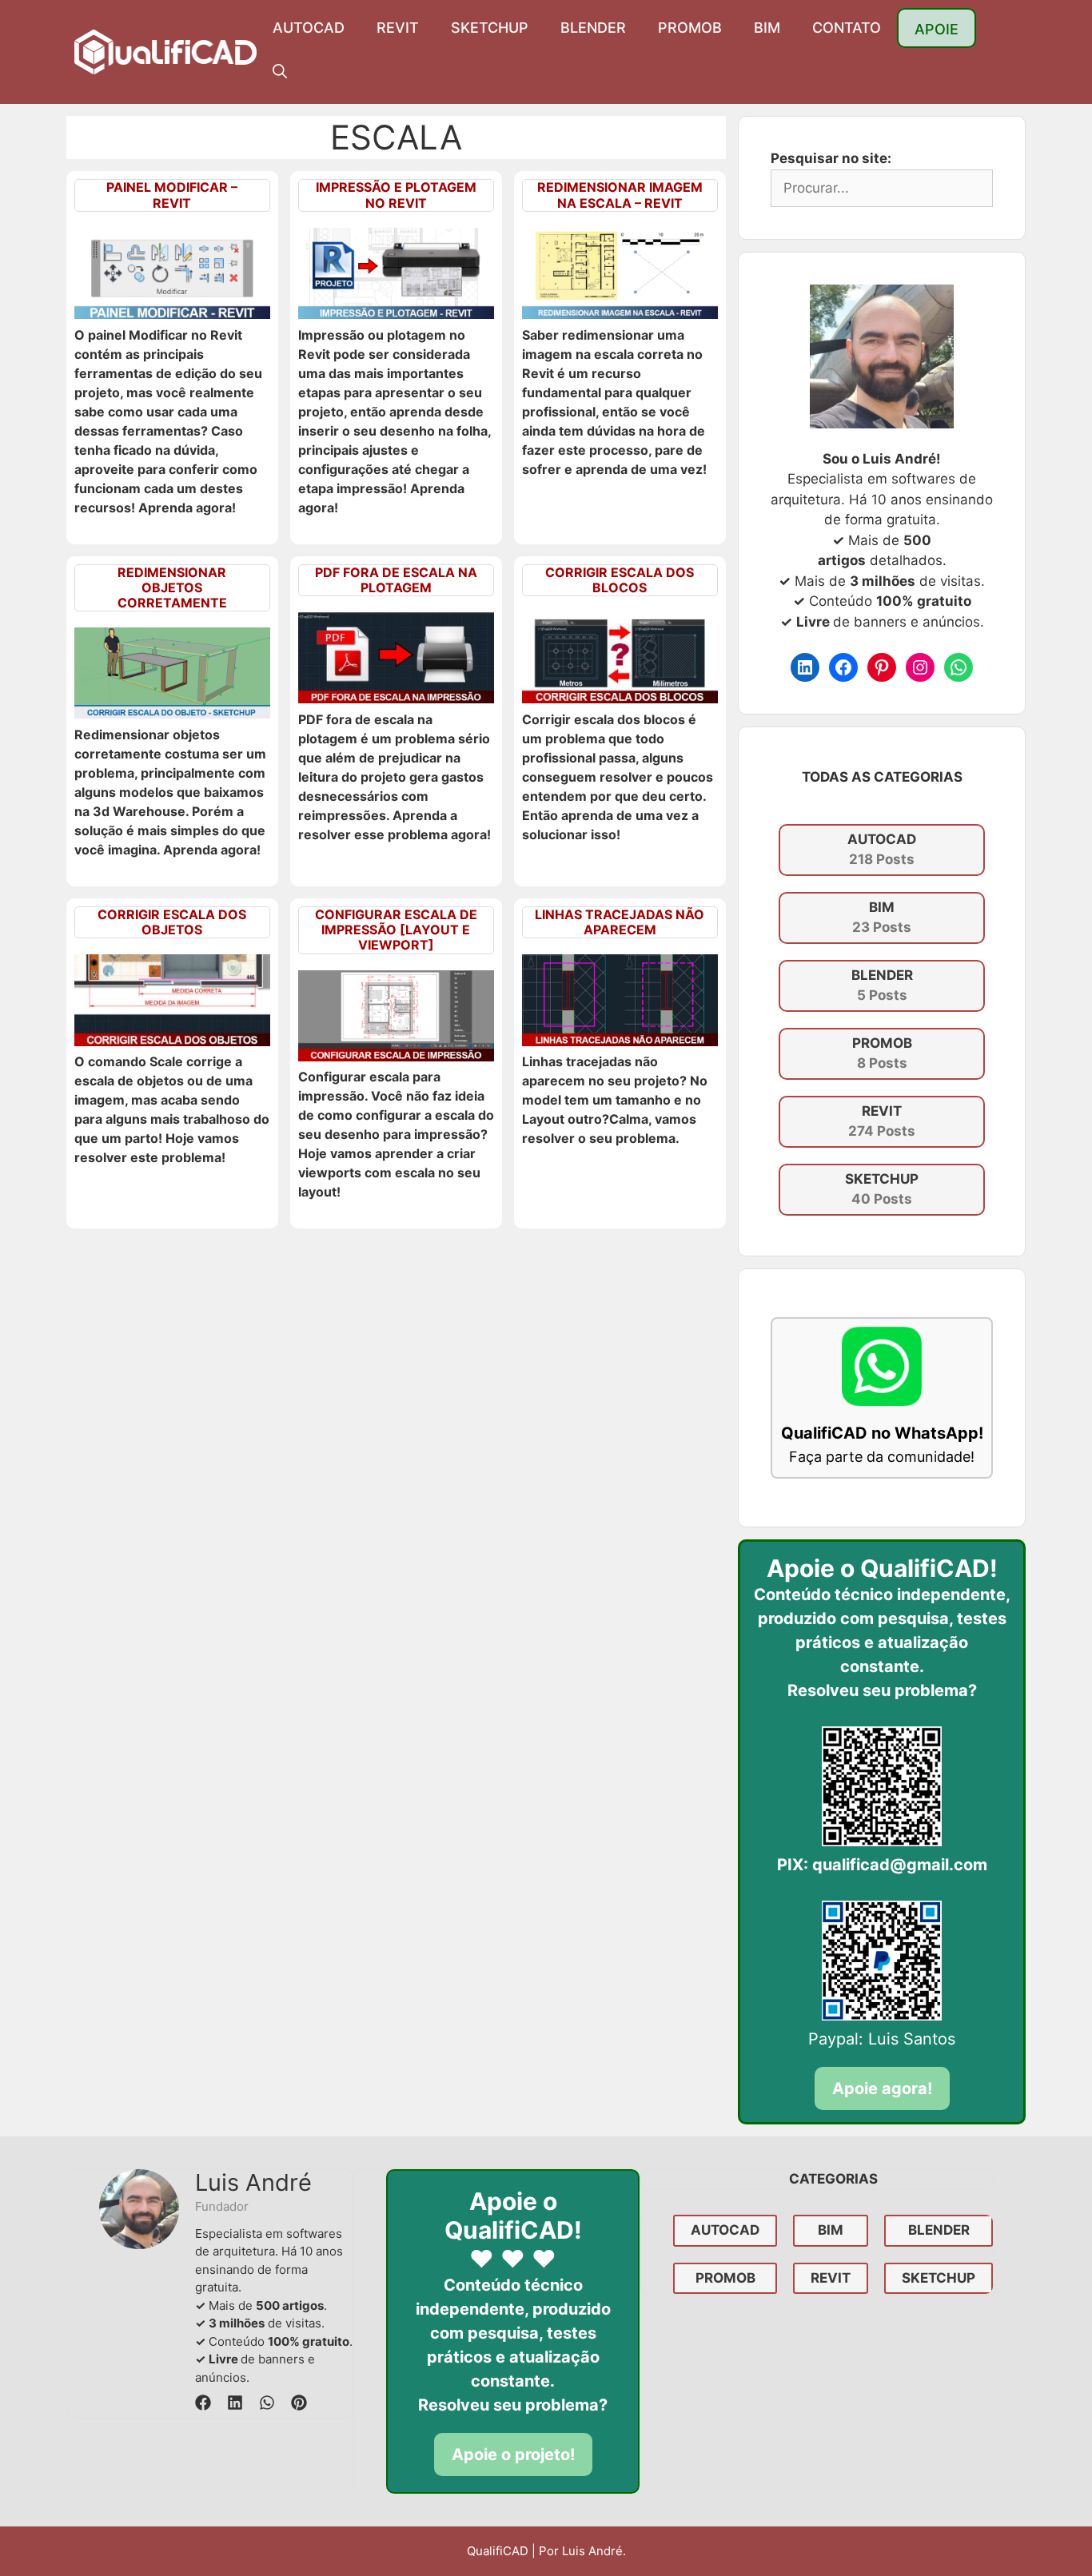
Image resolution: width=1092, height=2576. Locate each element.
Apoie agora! (882, 2088)
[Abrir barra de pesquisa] (280, 72)
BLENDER (593, 28)
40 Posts (882, 1189)
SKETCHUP (490, 28)
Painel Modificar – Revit (172, 195)
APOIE (937, 29)
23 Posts (882, 918)
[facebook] (203, 2403)
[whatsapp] (267, 2403)
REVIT (398, 28)
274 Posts (882, 1121)
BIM (767, 28)
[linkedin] (235, 2403)
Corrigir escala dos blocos (620, 580)
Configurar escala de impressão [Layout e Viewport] (396, 930)
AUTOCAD (309, 28)
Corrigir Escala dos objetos (172, 922)
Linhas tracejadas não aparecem (620, 922)
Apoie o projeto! (513, 2455)
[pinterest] (299, 2403)
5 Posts (882, 985)
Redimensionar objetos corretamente (172, 587)
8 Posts (882, 1053)
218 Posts (882, 850)
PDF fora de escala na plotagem (396, 580)
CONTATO (847, 28)
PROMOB (690, 28)
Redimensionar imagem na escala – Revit (620, 195)
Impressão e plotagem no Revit (396, 195)
